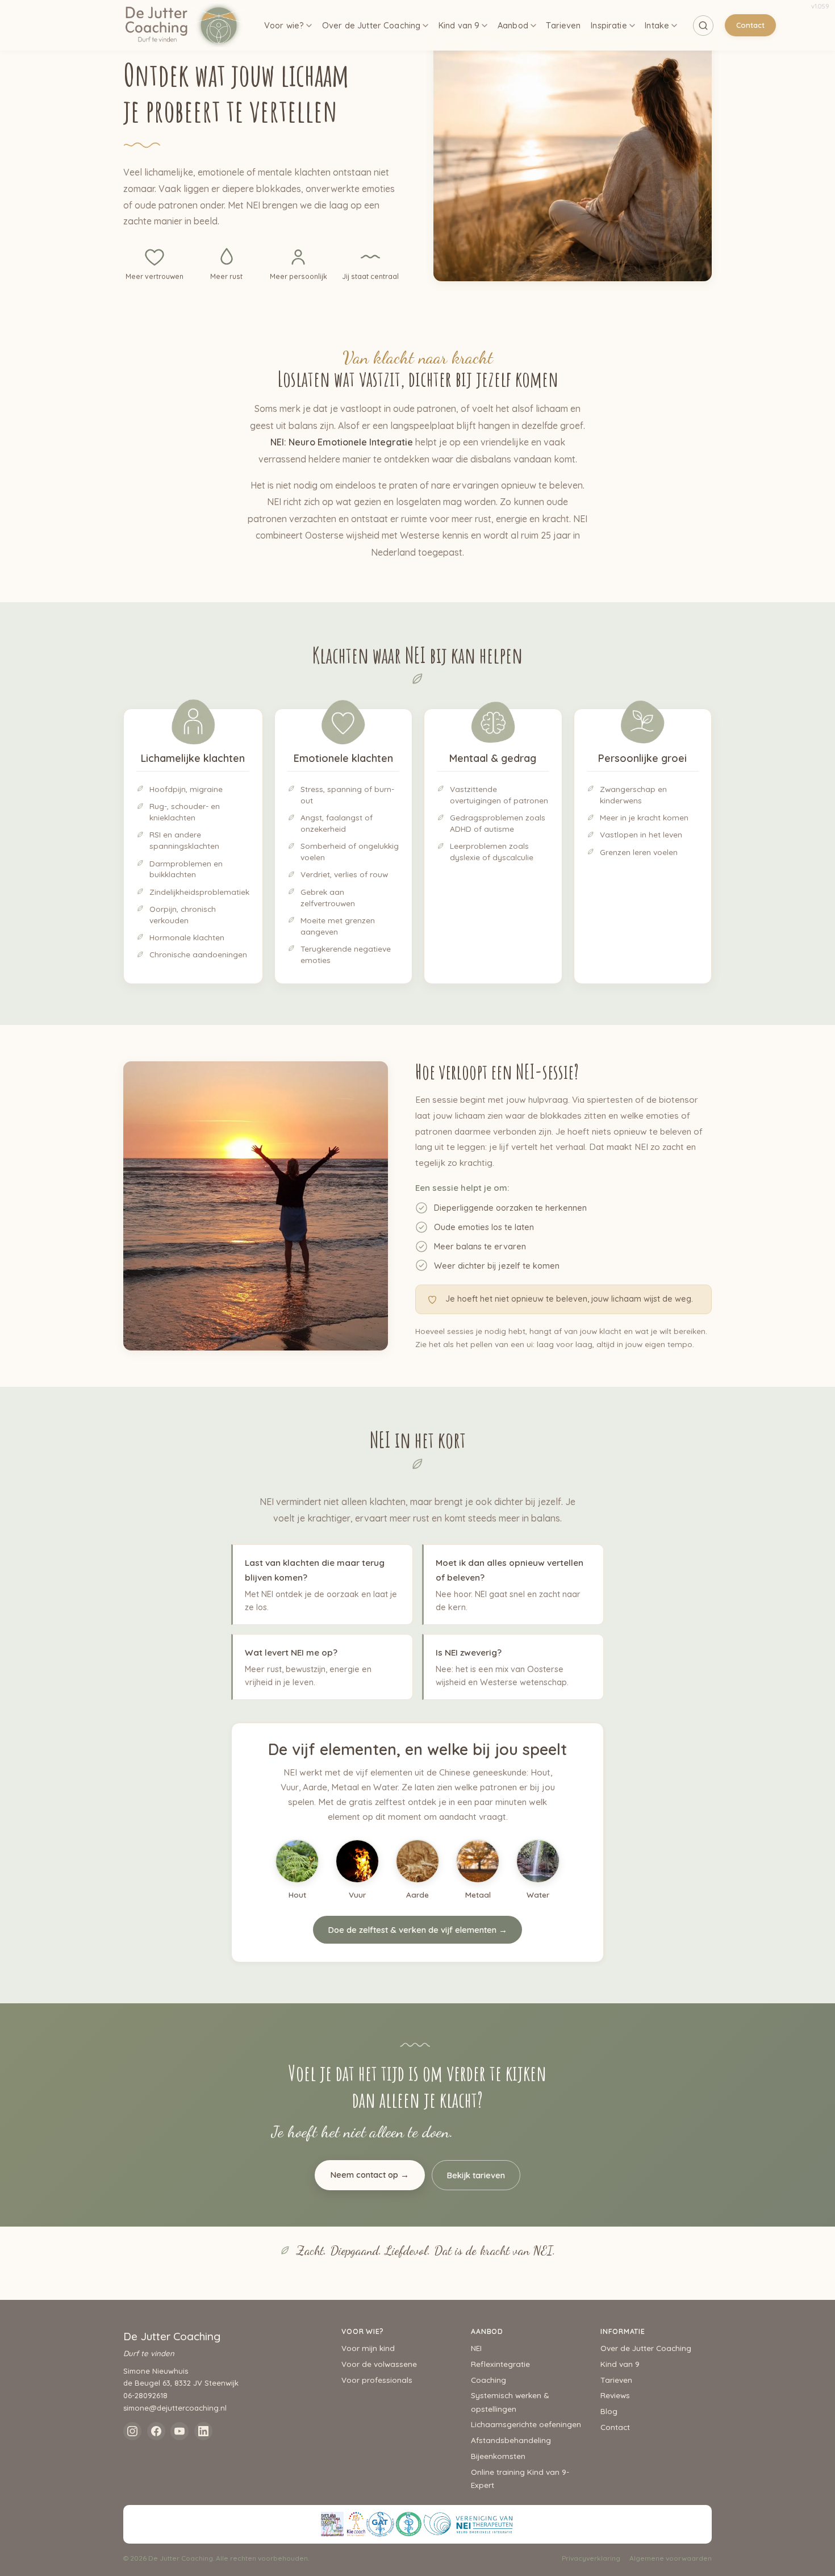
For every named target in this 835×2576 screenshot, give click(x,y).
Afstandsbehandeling (511, 2440)
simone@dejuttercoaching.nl (175, 2408)
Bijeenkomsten (498, 2456)
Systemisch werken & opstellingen (510, 2402)
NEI (476, 2348)
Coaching (489, 2380)
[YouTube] (179, 2431)
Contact (750, 25)
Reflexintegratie (500, 2364)
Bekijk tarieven (476, 2175)
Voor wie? (284, 25)
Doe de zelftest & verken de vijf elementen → (417, 1930)
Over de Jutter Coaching (371, 25)
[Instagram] (132, 2431)
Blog (609, 2411)
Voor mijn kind (368, 2348)
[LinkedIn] (203, 2431)
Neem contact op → (370, 2175)
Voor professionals (377, 2380)
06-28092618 (145, 2395)
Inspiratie (609, 25)
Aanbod (513, 25)
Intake (657, 25)
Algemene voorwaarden (671, 2558)
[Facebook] (156, 2431)
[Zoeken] (703, 26)
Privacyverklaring (591, 2558)
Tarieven (563, 25)
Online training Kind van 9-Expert (520, 2478)
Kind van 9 (459, 25)
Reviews (615, 2395)
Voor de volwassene (379, 2364)
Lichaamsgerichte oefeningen (526, 2424)
